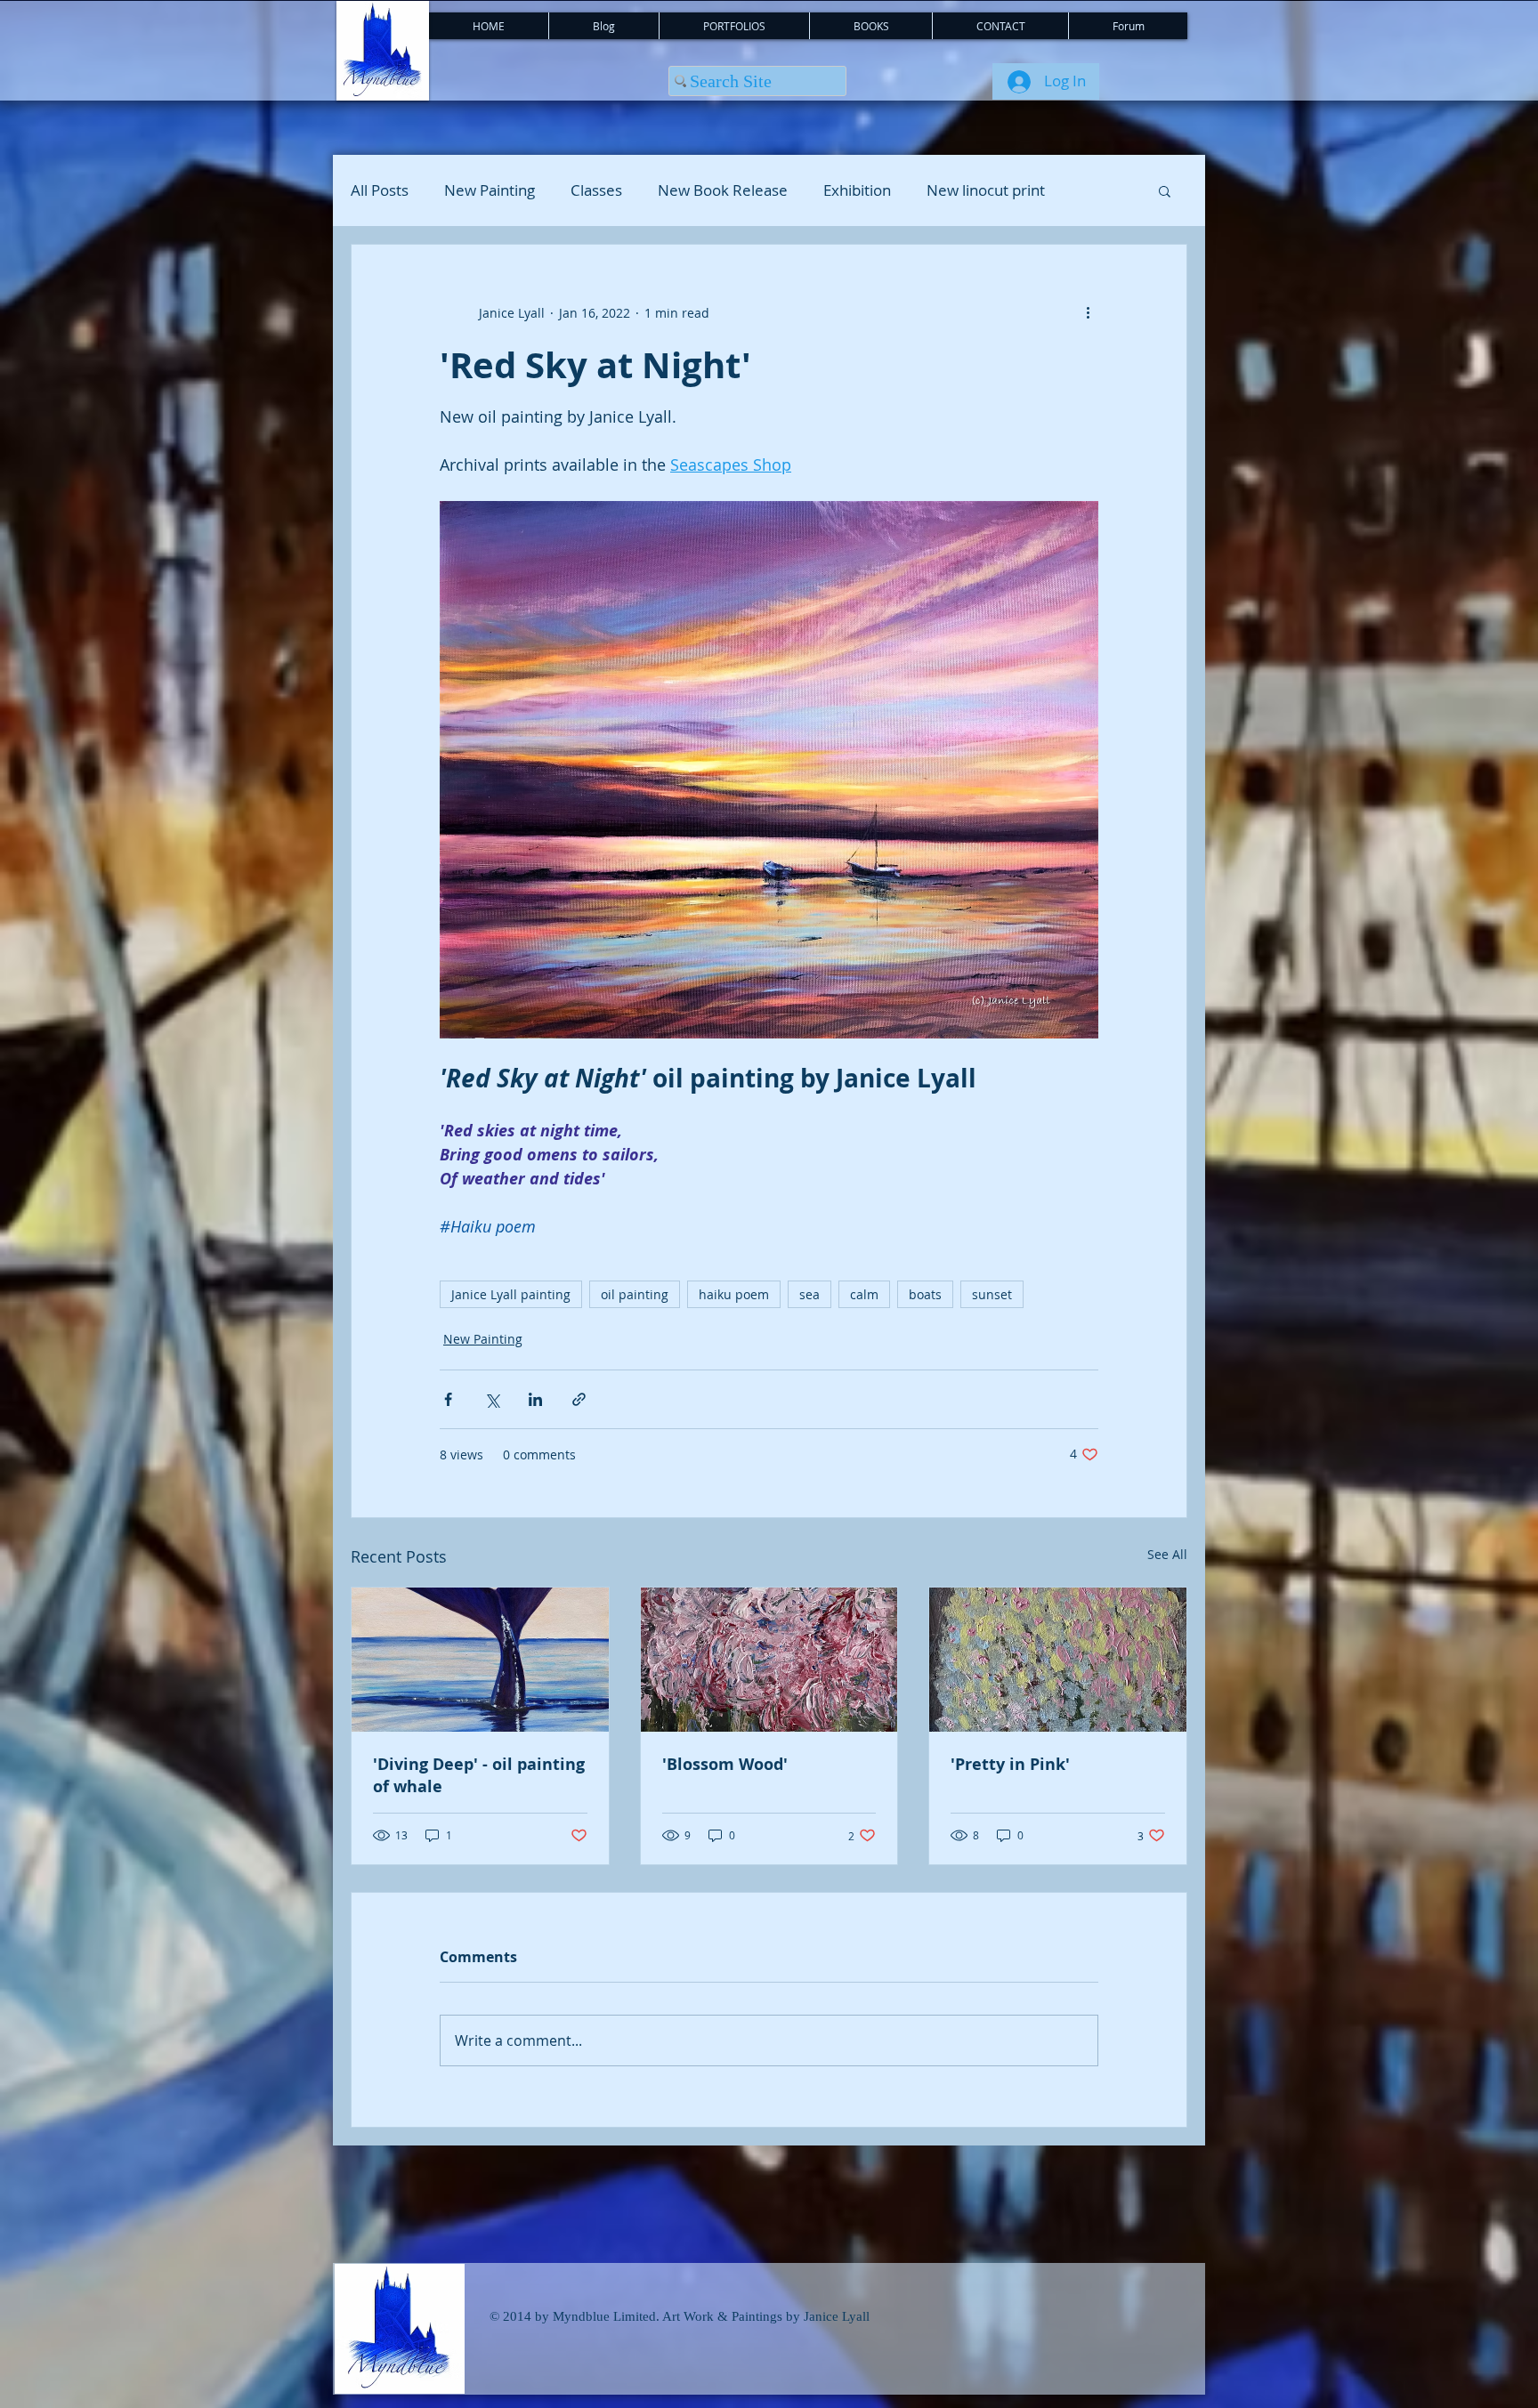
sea (809, 1294)
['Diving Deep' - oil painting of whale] (480, 1660)
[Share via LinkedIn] (535, 1399)
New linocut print (986, 190)
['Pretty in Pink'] (1058, 1660)
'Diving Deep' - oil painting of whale (479, 1775)
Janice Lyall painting (511, 1294)
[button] (1165, 190)
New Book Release (723, 190)
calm (864, 1294)
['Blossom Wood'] (769, 1660)
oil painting (635, 1294)
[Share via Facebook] (448, 1399)
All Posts (380, 190)
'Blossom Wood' (725, 1764)
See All (1167, 1554)
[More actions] (1088, 312)
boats (925, 1294)
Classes (596, 190)
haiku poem (734, 1294)
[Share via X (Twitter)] (492, 1399)
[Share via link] (579, 1399)
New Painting (490, 190)
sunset (992, 1294)
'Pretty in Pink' (1010, 1764)
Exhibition (857, 190)
